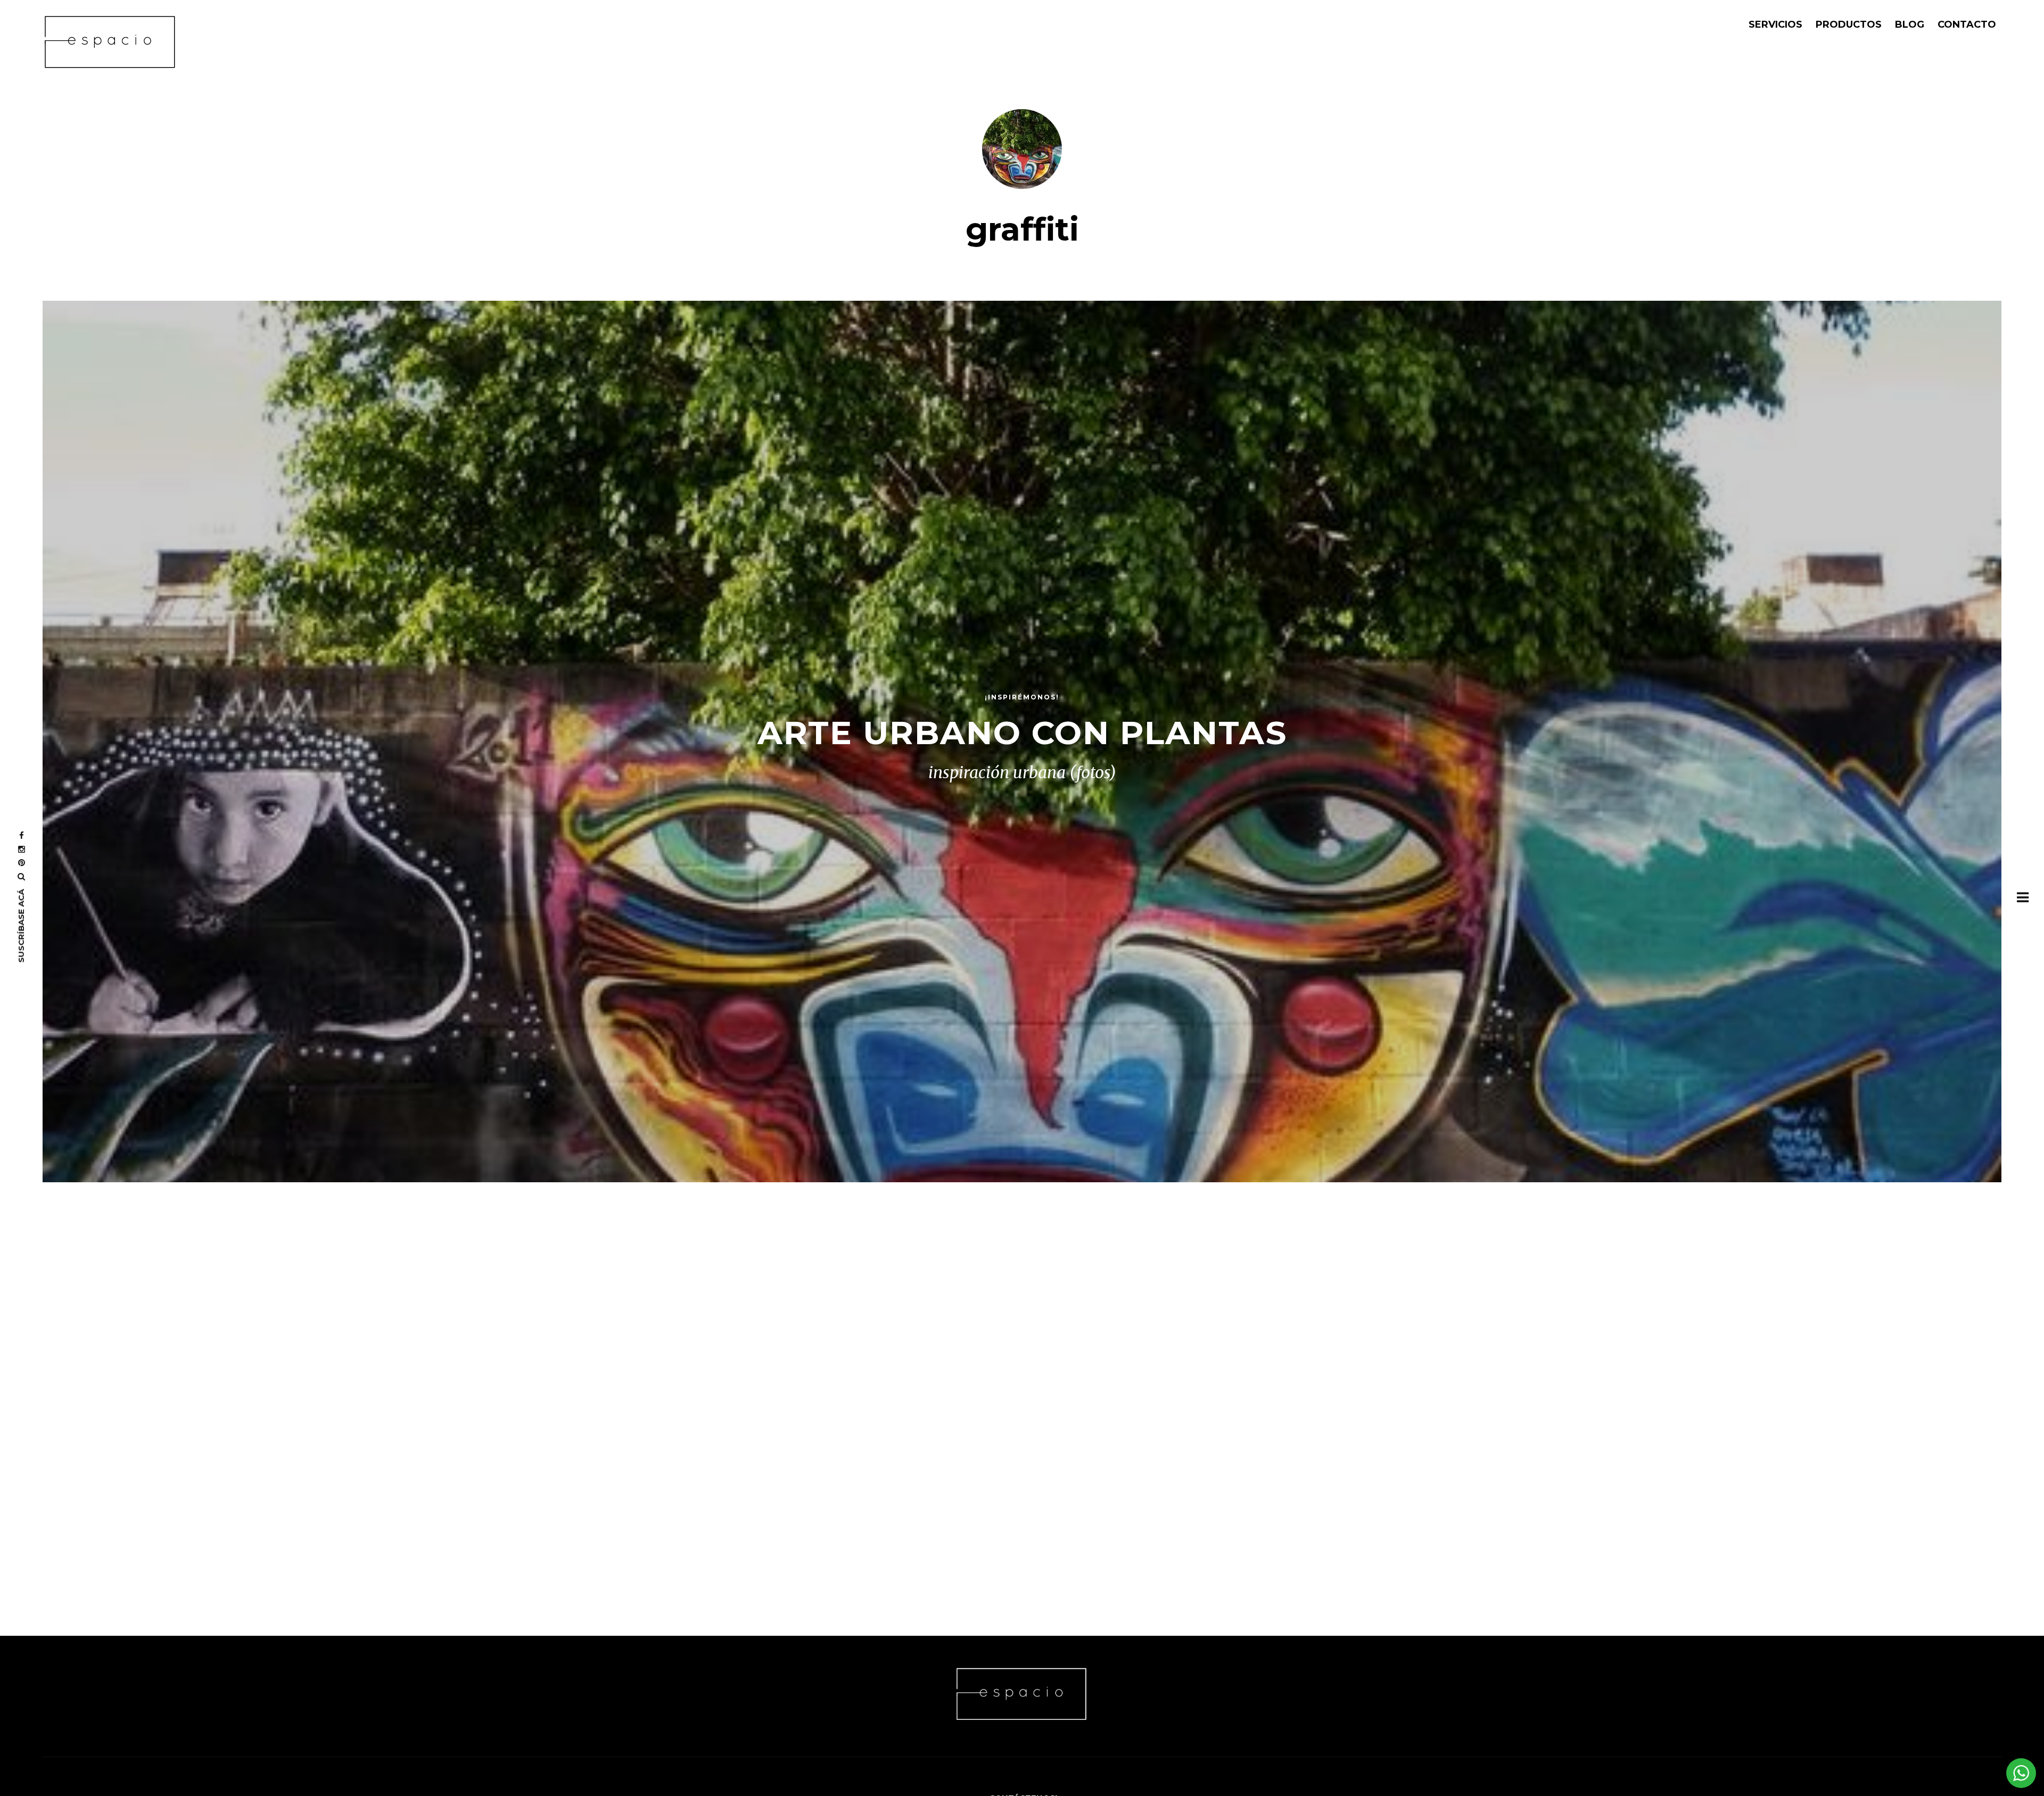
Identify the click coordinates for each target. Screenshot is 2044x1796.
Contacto (1967, 24)
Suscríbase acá (21, 926)
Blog (1910, 24)
